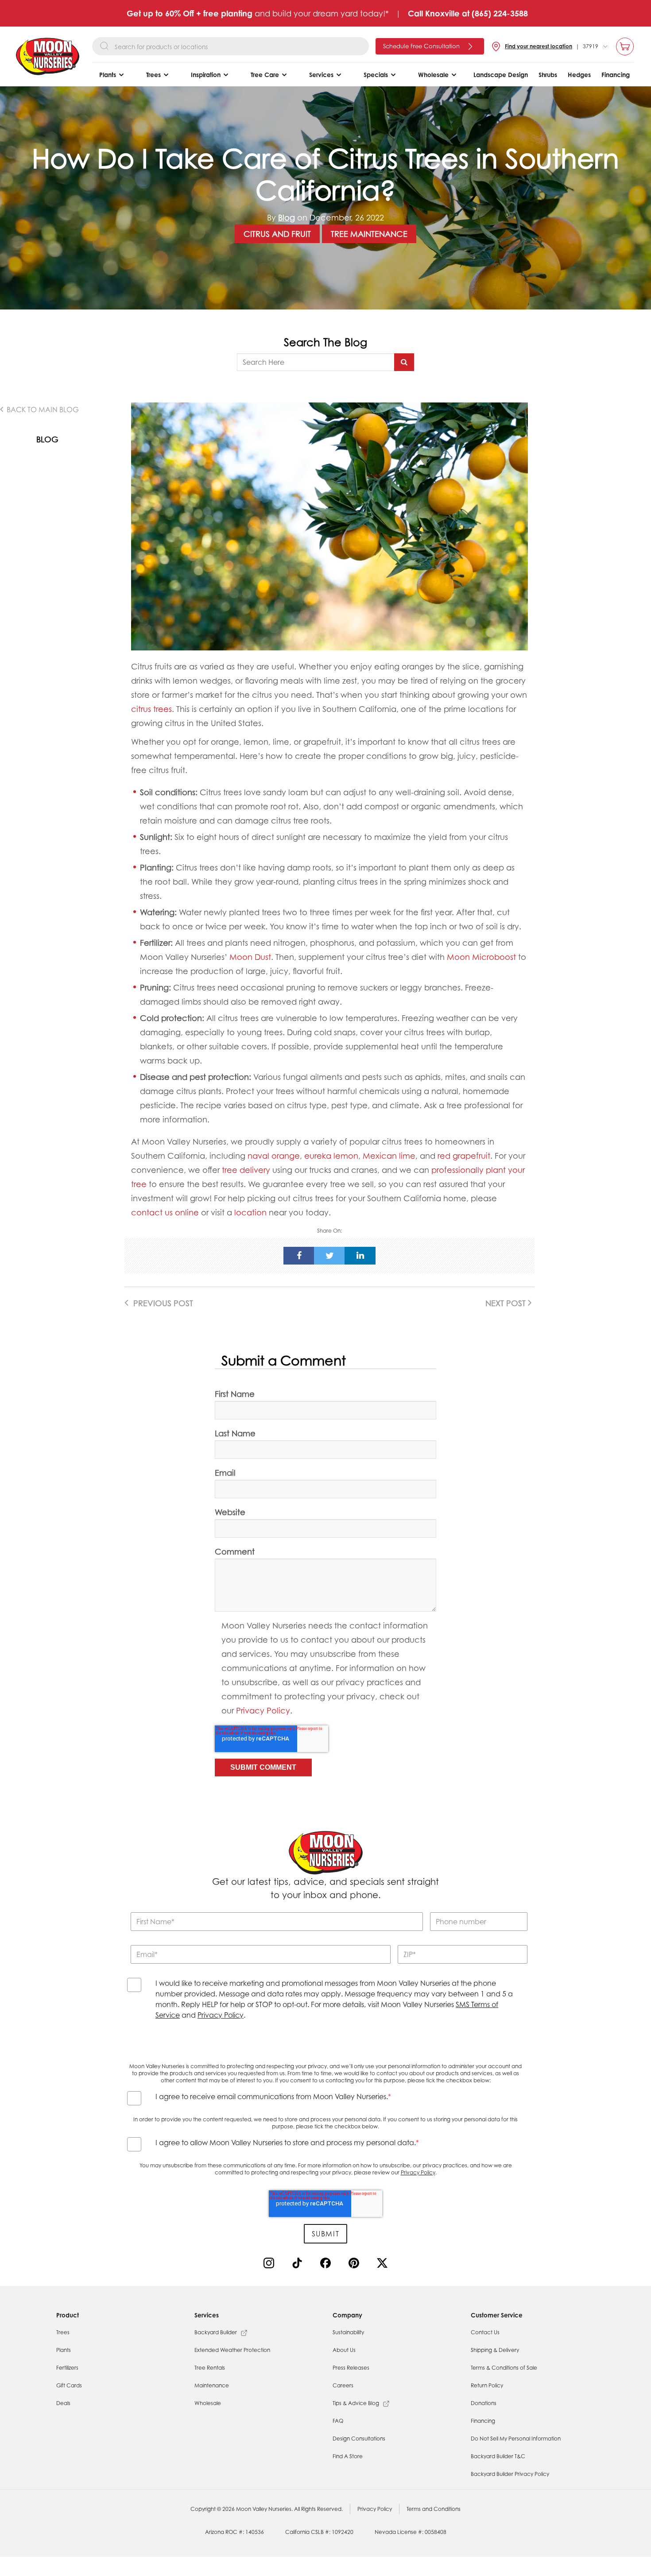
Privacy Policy (263, 1710)
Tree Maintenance (369, 234)
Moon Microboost (481, 957)
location (250, 1212)
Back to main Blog (42, 410)
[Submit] (404, 362)
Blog (287, 217)
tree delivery (246, 1170)
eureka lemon (331, 1156)
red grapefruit (464, 1156)
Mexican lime (389, 1156)
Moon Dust (250, 957)
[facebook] (299, 1256)
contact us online (165, 1212)
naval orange (274, 1156)
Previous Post (162, 1303)
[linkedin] (360, 1256)
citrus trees (151, 709)
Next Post (507, 1303)
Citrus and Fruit (277, 234)
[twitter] (329, 1256)
